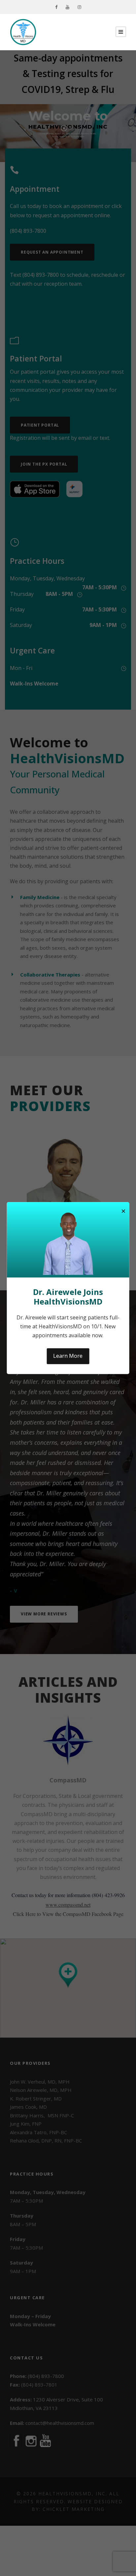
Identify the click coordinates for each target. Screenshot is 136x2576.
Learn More (68, 1356)
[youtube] (68, 7)
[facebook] (56, 7)
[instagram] (79, 7)
